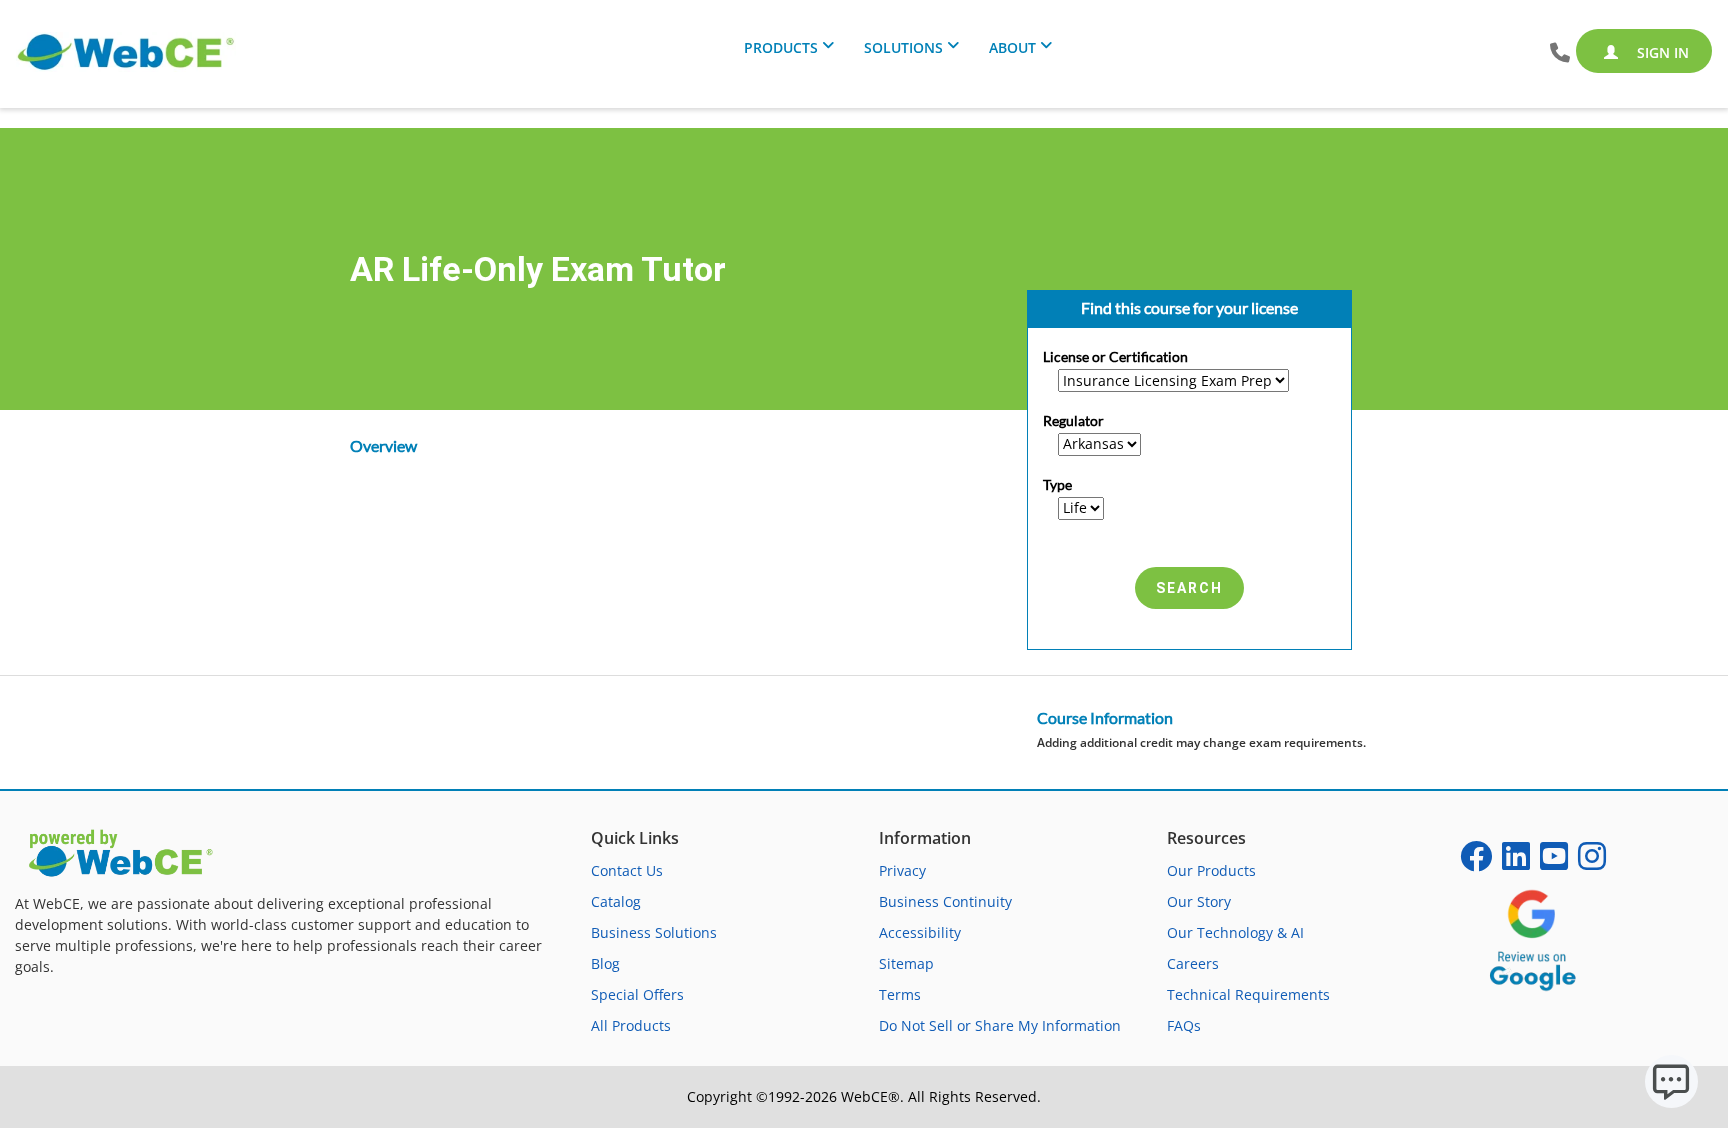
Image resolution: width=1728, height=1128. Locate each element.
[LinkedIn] (1516, 862)
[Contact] (1560, 53)
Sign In (1661, 52)
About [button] (1012, 47)
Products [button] (781, 47)
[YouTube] (1554, 862)
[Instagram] (1592, 862)
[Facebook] (1476, 862)
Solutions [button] (903, 47)
